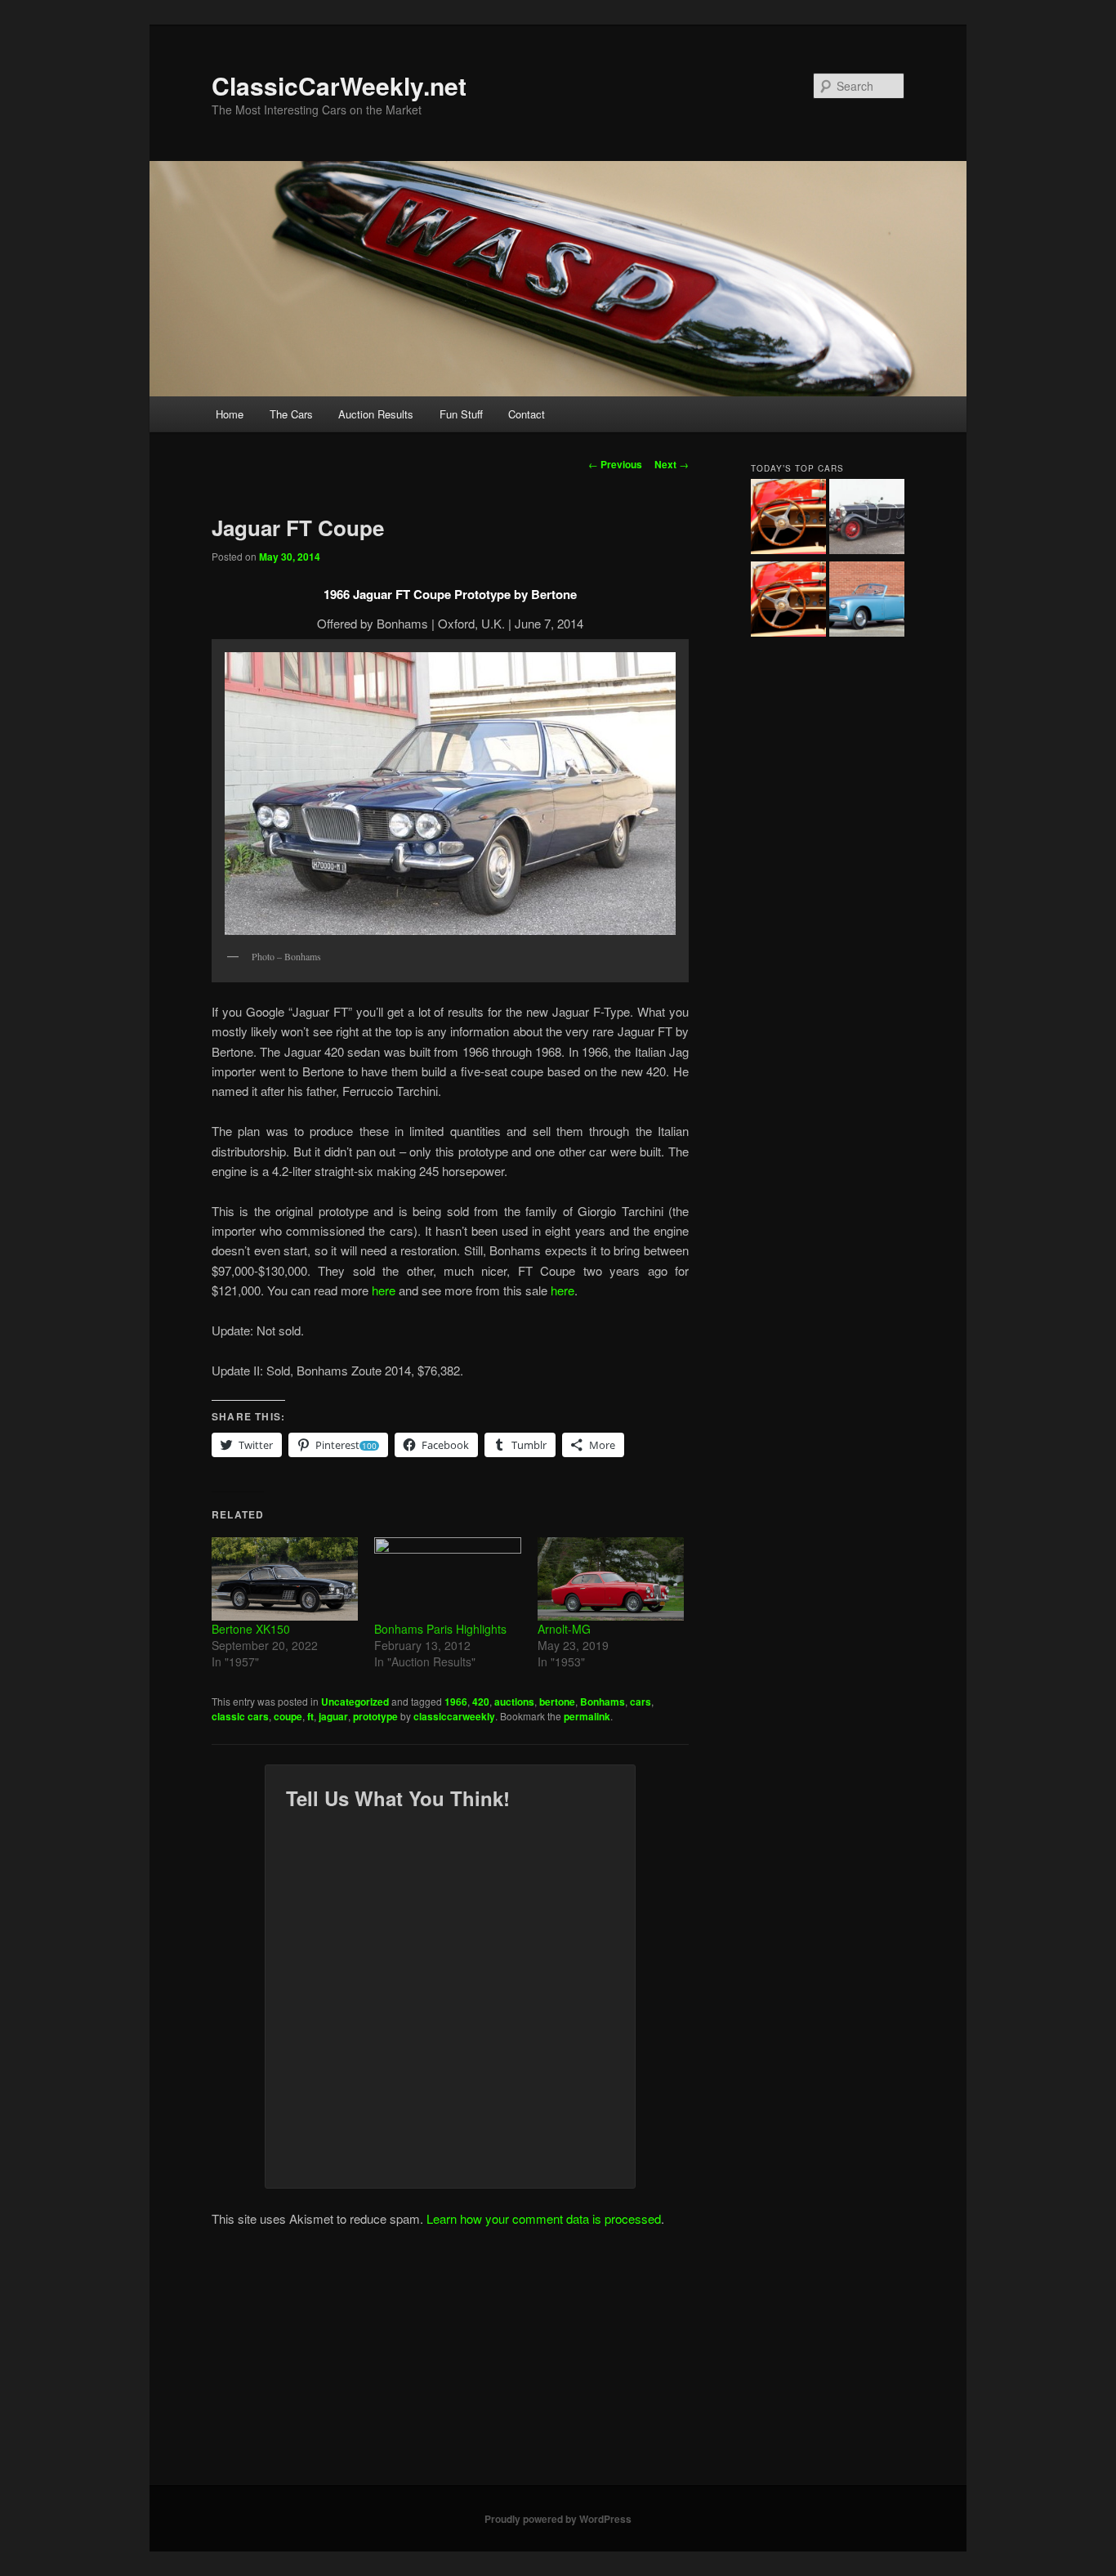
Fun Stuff (461, 414)
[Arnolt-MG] (611, 1579)
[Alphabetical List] (788, 519)
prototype (375, 1716)
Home (230, 414)
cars (641, 1702)
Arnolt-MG (564, 1629)
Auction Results (376, 414)
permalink (587, 1716)
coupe (288, 1716)
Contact (527, 414)
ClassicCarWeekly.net (339, 85)
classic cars (240, 1716)
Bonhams (603, 1702)
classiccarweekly (454, 1716)
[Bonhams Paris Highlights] (447, 1579)
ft (310, 1716)
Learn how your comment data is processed (544, 2218)
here (384, 1290)
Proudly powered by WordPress (558, 2519)
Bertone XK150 (251, 1629)
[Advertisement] (558, 2363)
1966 (456, 1702)
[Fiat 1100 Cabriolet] (867, 602)
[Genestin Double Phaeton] (867, 519)
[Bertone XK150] (285, 1579)
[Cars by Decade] (788, 602)
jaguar (333, 1716)
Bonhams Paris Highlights (440, 1629)
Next (672, 464)
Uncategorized (355, 1702)
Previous (615, 464)
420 (481, 1702)
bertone (557, 1702)
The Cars (291, 414)
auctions (514, 1702)
